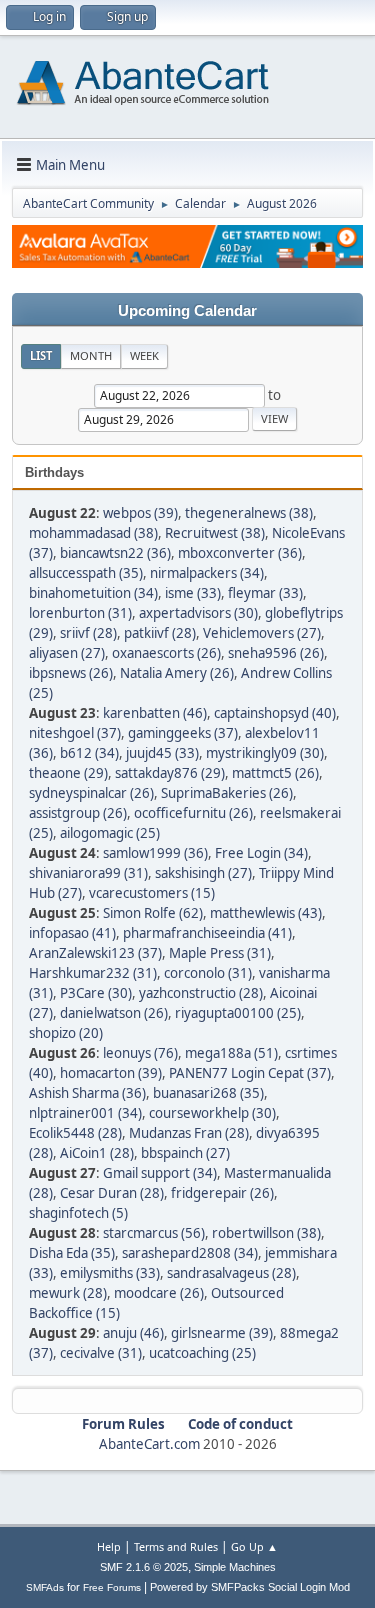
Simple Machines (235, 1567)
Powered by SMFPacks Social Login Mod (250, 1587)
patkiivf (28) (160, 633)
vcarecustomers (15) (152, 893)
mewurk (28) (68, 1293)
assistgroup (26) (78, 813)
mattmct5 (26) (275, 773)
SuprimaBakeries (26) (227, 793)
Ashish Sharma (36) (87, 1093)
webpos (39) (140, 513)
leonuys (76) (140, 1053)
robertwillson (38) (266, 1233)
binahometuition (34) (93, 593)
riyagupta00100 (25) (238, 1013)
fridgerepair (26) (222, 1193)
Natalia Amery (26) (177, 673)
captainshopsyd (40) (275, 713)
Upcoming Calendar (187, 311)
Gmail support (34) (160, 1173)
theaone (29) (68, 773)
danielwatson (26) (114, 1013)
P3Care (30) (96, 993)
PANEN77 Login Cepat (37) (250, 1073)
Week (144, 355)
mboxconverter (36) (240, 553)
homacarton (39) (111, 1073)
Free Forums (112, 1587)
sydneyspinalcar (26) (91, 793)
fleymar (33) (265, 593)
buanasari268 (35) (208, 1093)
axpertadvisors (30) (198, 613)
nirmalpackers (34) (207, 573)
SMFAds (45, 1587)
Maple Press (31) (220, 953)
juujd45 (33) (162, 753)
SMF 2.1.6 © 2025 (144, 1567)
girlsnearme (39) (222, 1333)
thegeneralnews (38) (249, 513)
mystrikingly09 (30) (265, 753)
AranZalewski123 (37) (95, 953)
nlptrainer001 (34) (85, 1113)
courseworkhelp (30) (212, 1113)
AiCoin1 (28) (97, 1153)
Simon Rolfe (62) (153, 913)
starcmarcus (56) (154, 1233)
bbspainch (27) (185, 1153)
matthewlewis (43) (266, 913)
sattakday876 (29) (170, 773)
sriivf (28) (88, 633)
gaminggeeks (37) (183, 733)
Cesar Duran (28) (112, 1193)
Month (91, 355)
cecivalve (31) (101, 1353)
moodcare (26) (159, 1293)
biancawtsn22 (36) (115, 553)
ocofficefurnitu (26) (193, 813)
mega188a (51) (231, 1053)
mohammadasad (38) (93, 533)
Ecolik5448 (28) (75, 1133)
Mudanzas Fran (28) (189, 1133)
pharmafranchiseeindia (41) (207, 933)
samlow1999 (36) (155, 853)
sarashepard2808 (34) (190, 1253)
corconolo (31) (208, 973)
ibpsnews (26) (71, 673)
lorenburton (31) (80, 613)
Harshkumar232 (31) (93, 973)
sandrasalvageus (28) (231, 1273)
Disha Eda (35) (72, 1253)
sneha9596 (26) (276, 653)
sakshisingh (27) (203, 873)
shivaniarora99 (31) (88, 873)
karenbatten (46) (155, 713)
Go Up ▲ (254, 1546)
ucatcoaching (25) (202, 1353)
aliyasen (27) (67, 653)
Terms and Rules (176, 1546)
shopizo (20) (66, 1033)
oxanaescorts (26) (166, 653)
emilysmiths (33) (110, 1273)
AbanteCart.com (149, 1444)
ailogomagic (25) (110, 833)
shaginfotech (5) (78, 1213)
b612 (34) (89, 753)
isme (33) (193, 593)
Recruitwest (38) (215, 533)
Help (109, 1546)
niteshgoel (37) (75, 733)
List (41, 355)
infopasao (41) (72, 933)
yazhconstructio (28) (201, 993)
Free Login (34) (261, 853)
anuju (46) (133, 1333)
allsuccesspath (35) (86, 573)
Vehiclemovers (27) (262, 633)
